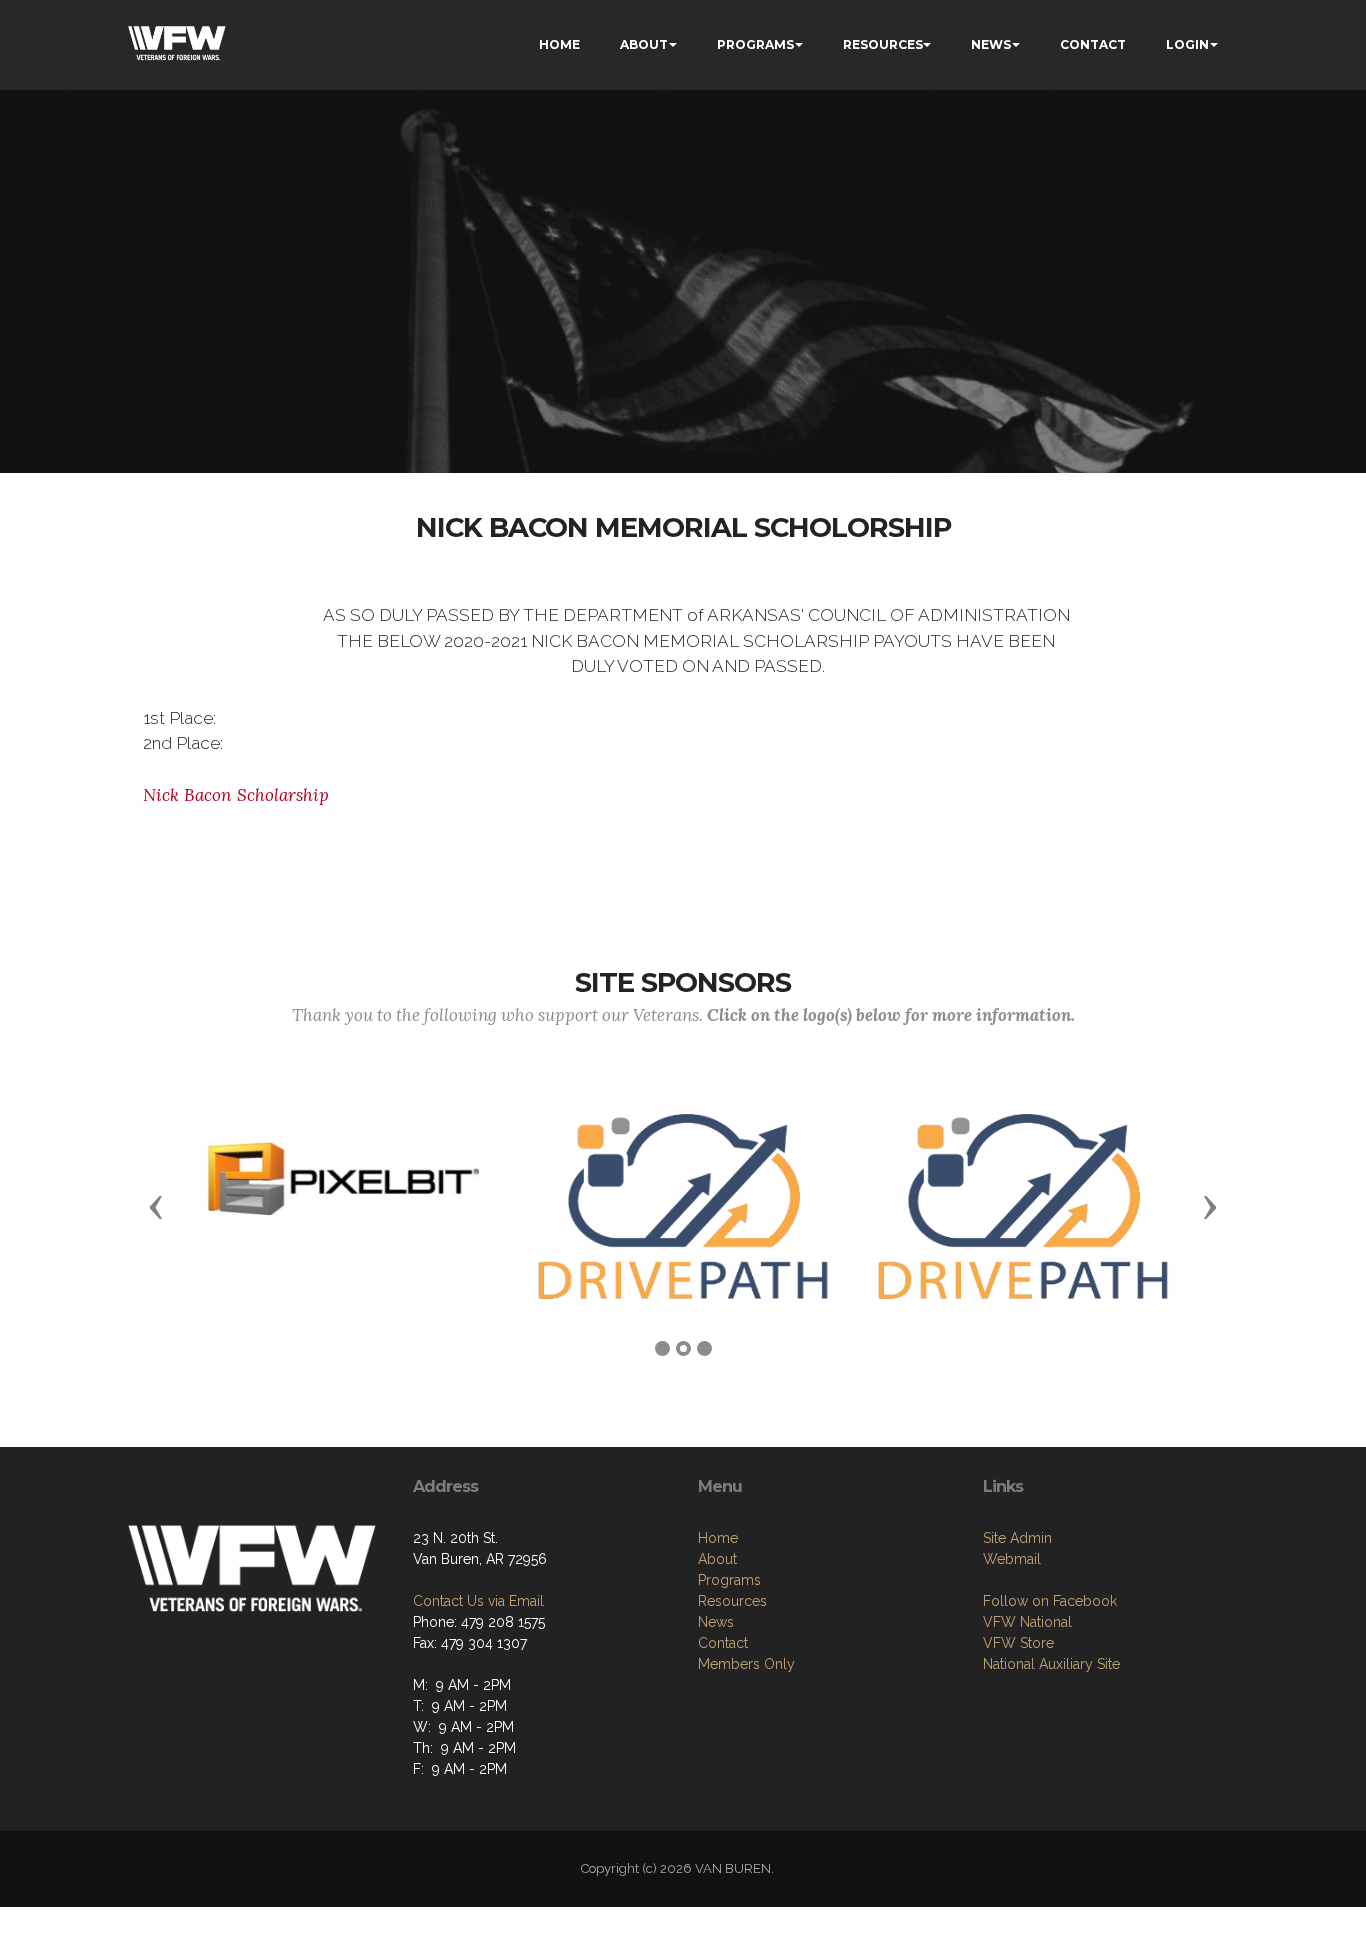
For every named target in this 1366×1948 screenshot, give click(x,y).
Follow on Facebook (1050, 1601)
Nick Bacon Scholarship (236, 795)
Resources (732, 1601)
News (716, 1622)
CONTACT (1093, 44)
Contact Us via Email (478, 1601)
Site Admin (1017, 1538)
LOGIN (1187, 44)
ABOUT (644, 44)
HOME (559, 44)
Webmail (1012, 1559)
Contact (723, 1643)
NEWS (991, 44)
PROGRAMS (755, 44)
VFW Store (1018, 1643)
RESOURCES (883, 44)
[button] (156, 1206)
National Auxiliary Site (1051, 1664)
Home (718, 1538)
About (717, 1559)
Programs (729, 1580)
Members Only (746, 1664)
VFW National (1027, 1622)
